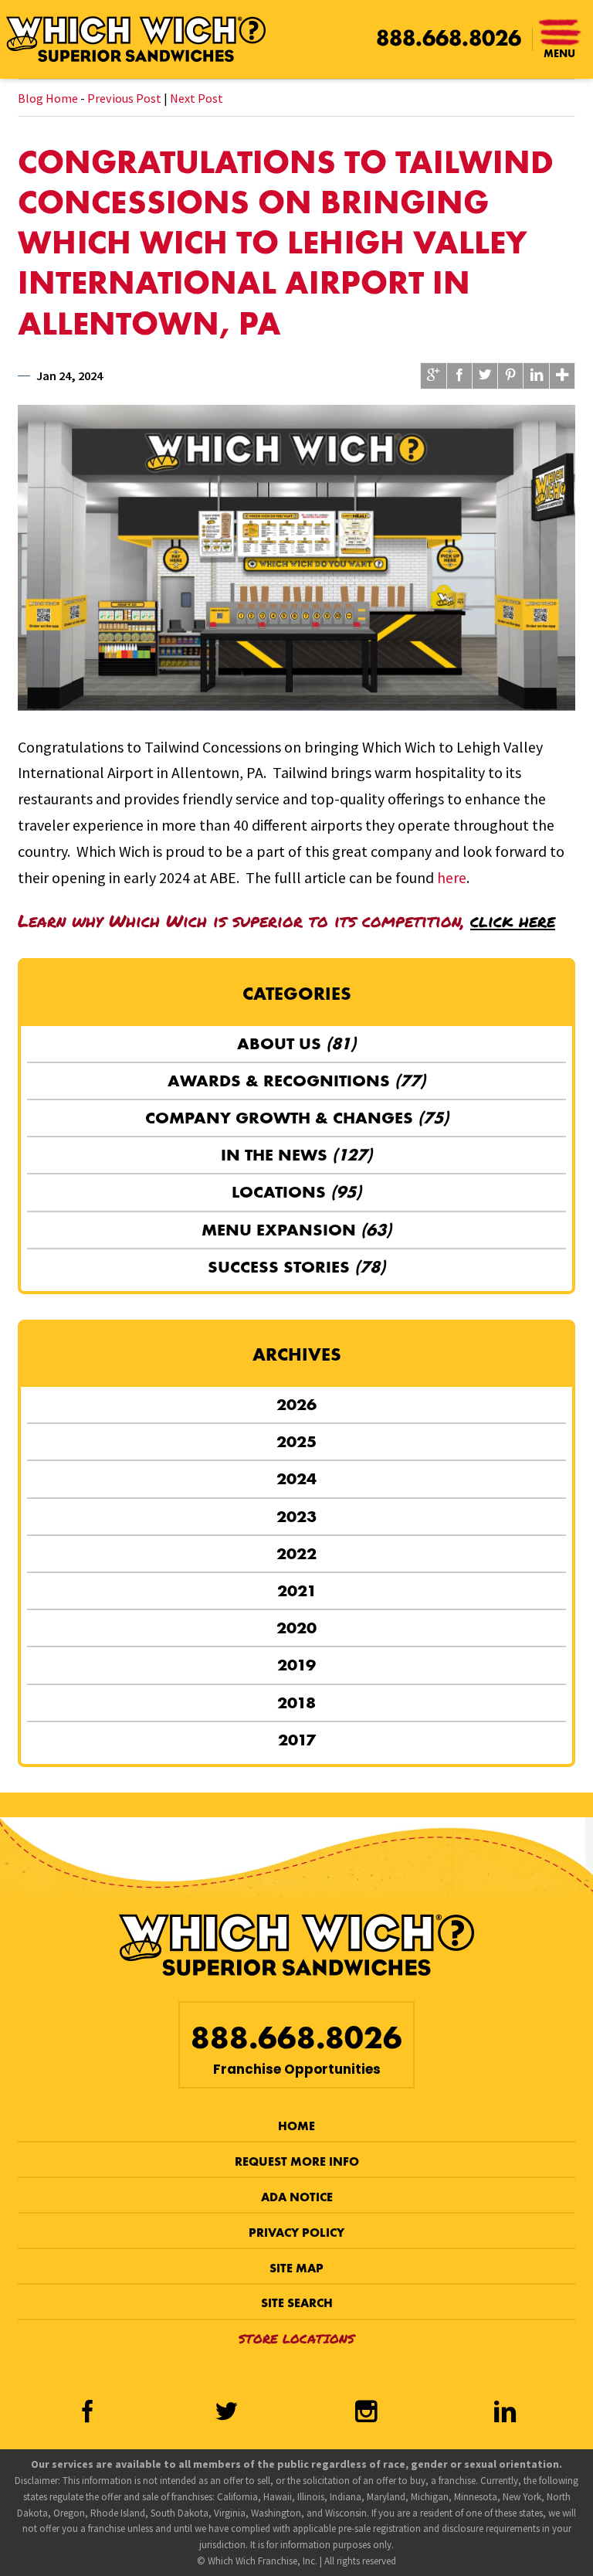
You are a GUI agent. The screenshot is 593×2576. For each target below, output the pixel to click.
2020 (296, 1628)
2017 (297, 1740)
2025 (296, 1441)
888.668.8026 (449, 38)
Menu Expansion (296, 1230)
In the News (296, 1155)
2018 (296, 1703)
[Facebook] (87, 2413)
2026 (296, 1404)
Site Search (297, 2303)
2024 (296, 1478)
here (452, 877)
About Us (296, 1043)
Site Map (296, 2268)
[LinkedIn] (505, 2413)
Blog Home (48, 98)
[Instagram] (366, 2413)
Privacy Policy (296, 2233)
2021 (297, 1590)
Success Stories (296, 1267)
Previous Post (124, 98)
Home (296, 2126)
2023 (296, 1516)
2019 (296, 1665)
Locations (296, 1192)
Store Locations (296, 2338)
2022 (296, 1553)
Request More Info (297, 2161)
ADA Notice (297, 2197)
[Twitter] (227, 2413)
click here (513, 921)
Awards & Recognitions (296, 1081)
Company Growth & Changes (297, 1118)
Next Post (197, 98)
